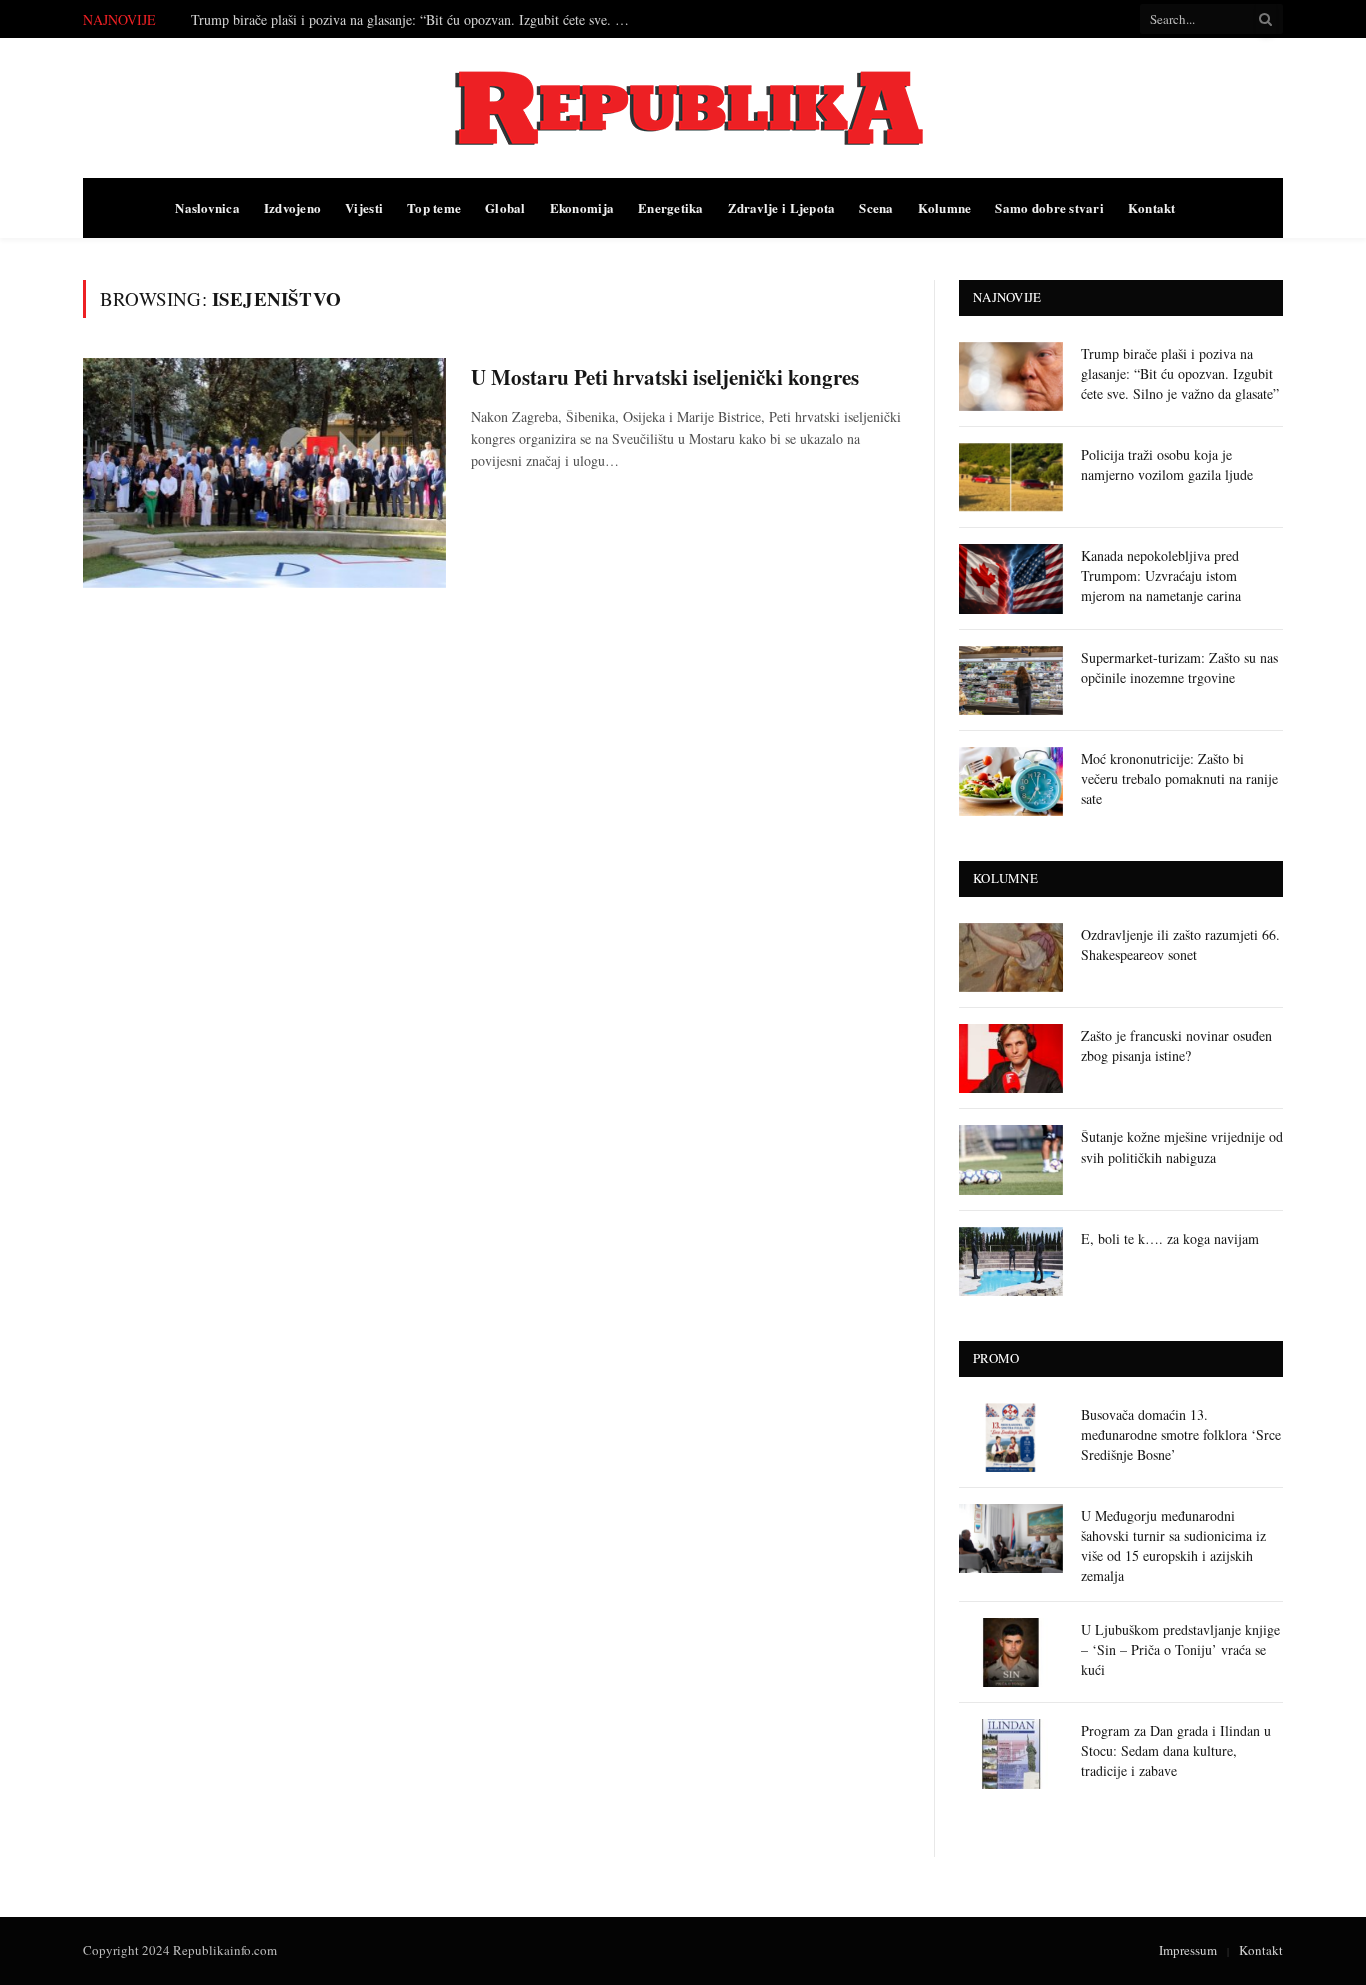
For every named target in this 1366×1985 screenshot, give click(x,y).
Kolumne (945, 207)
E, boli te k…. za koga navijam (1170, 1238)
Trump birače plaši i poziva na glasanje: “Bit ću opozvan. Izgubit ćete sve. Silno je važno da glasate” (1180, 373)
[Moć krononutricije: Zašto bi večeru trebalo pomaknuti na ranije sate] (1011, 781)
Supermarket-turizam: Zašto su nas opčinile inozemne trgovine (1179, 667)
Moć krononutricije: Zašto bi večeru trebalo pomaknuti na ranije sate (1179, 778)
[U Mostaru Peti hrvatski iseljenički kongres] (264, 473)
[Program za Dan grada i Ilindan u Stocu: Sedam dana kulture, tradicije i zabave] (1011, 1753)
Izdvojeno (292, 207)
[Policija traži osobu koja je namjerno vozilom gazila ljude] (1011, 477)
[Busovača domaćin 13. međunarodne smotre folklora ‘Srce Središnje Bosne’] (1011, 1437)
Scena (876, 207)
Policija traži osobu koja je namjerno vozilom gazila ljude (354, 20)
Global (505, 207)
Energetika (671, 207)
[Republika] (683, 108)
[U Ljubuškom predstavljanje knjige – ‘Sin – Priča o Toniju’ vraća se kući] (1011, 1652)
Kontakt (1152, 207)
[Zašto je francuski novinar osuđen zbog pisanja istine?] (1011, 1058)
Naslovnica (207, 207)
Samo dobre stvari (1049, 207)
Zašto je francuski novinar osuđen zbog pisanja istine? (1176, 1045)
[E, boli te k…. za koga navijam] (1011, 1261)
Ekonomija (582, 207)
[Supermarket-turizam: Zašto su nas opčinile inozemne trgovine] (1011, 680)
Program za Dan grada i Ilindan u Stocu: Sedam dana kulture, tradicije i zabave (1176, 1750)
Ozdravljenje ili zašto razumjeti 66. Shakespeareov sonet (1180, 944)
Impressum (1188, 1950)
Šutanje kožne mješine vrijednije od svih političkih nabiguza (1182, 1146)
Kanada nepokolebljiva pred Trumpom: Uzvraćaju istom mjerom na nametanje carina (1161, 575)
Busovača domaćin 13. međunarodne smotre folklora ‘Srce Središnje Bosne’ (1181, 1434)
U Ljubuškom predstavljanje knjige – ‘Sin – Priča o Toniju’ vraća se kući (1180, 1649)
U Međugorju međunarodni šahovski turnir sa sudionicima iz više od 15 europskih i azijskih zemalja (1173, 1545)
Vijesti (364, 207)
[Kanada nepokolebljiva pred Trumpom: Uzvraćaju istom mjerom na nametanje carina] (1011, 578)
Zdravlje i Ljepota (782, 207)
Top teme (434, 207)
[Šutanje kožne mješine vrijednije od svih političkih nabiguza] (1011, 1159)
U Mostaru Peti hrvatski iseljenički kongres (665, 377)
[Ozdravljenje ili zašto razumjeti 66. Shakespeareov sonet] (1011, 957)
